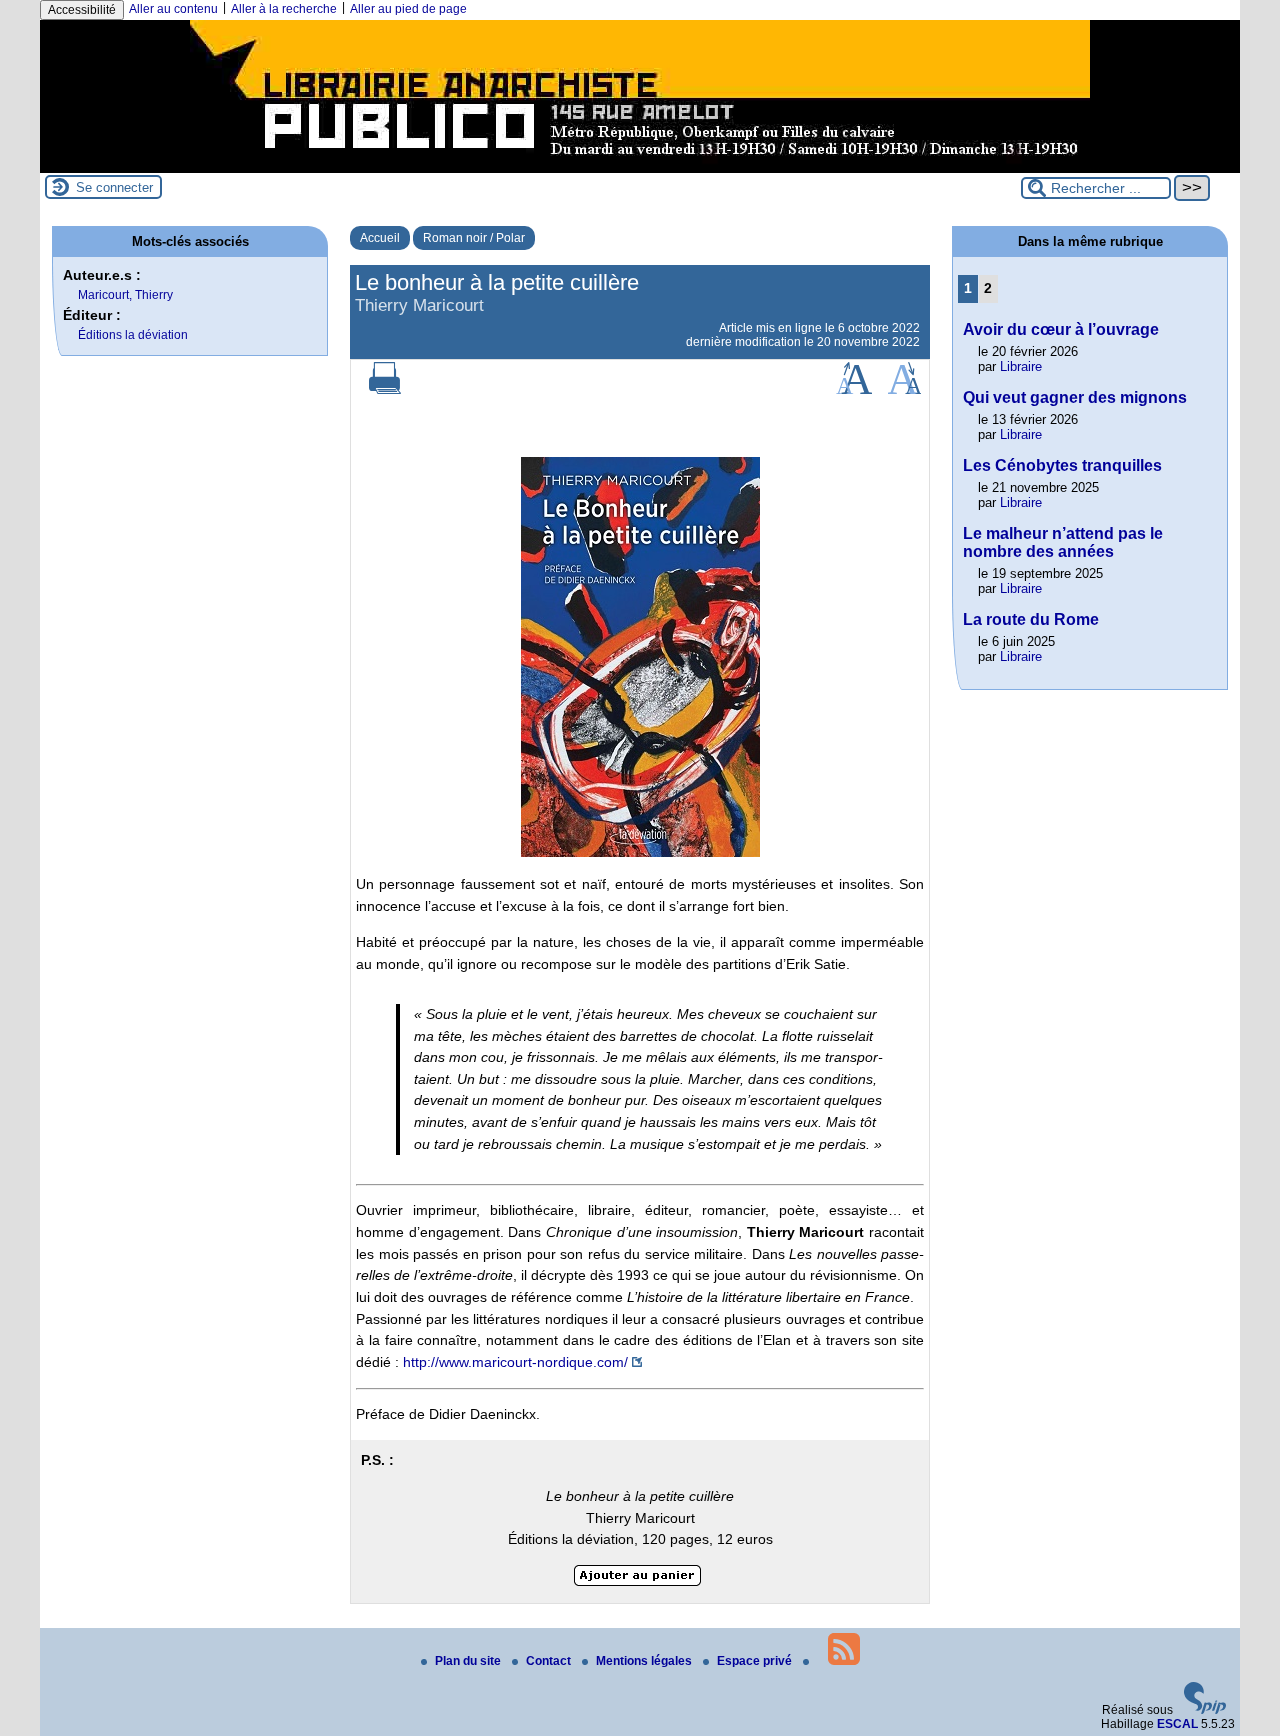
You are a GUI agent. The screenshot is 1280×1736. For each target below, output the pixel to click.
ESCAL (1177, 1724)
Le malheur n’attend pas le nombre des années (1063, 542)
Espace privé (756, 1661)
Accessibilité (82, 10)
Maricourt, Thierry (125, 295)
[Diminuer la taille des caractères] (904, 390)
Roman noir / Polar (474, 238)
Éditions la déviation (133, 335)
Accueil (380, 238)
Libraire (1021, 366)
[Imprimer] (385, 390)
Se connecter (114, 187)
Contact (550, 1661)
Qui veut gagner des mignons (1075, 397)
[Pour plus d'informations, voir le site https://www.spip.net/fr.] (1205, 1710)
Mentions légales (645, 1661)
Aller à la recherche (284, 9)
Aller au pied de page (408, 9)
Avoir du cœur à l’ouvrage (1061, 329)
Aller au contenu (173, 9)
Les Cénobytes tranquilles (1062, 465)
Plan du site (469, 1661)
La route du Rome (1031, 619)
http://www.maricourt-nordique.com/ (515, 1362)
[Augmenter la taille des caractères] (854, 390)
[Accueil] (640, 166)
